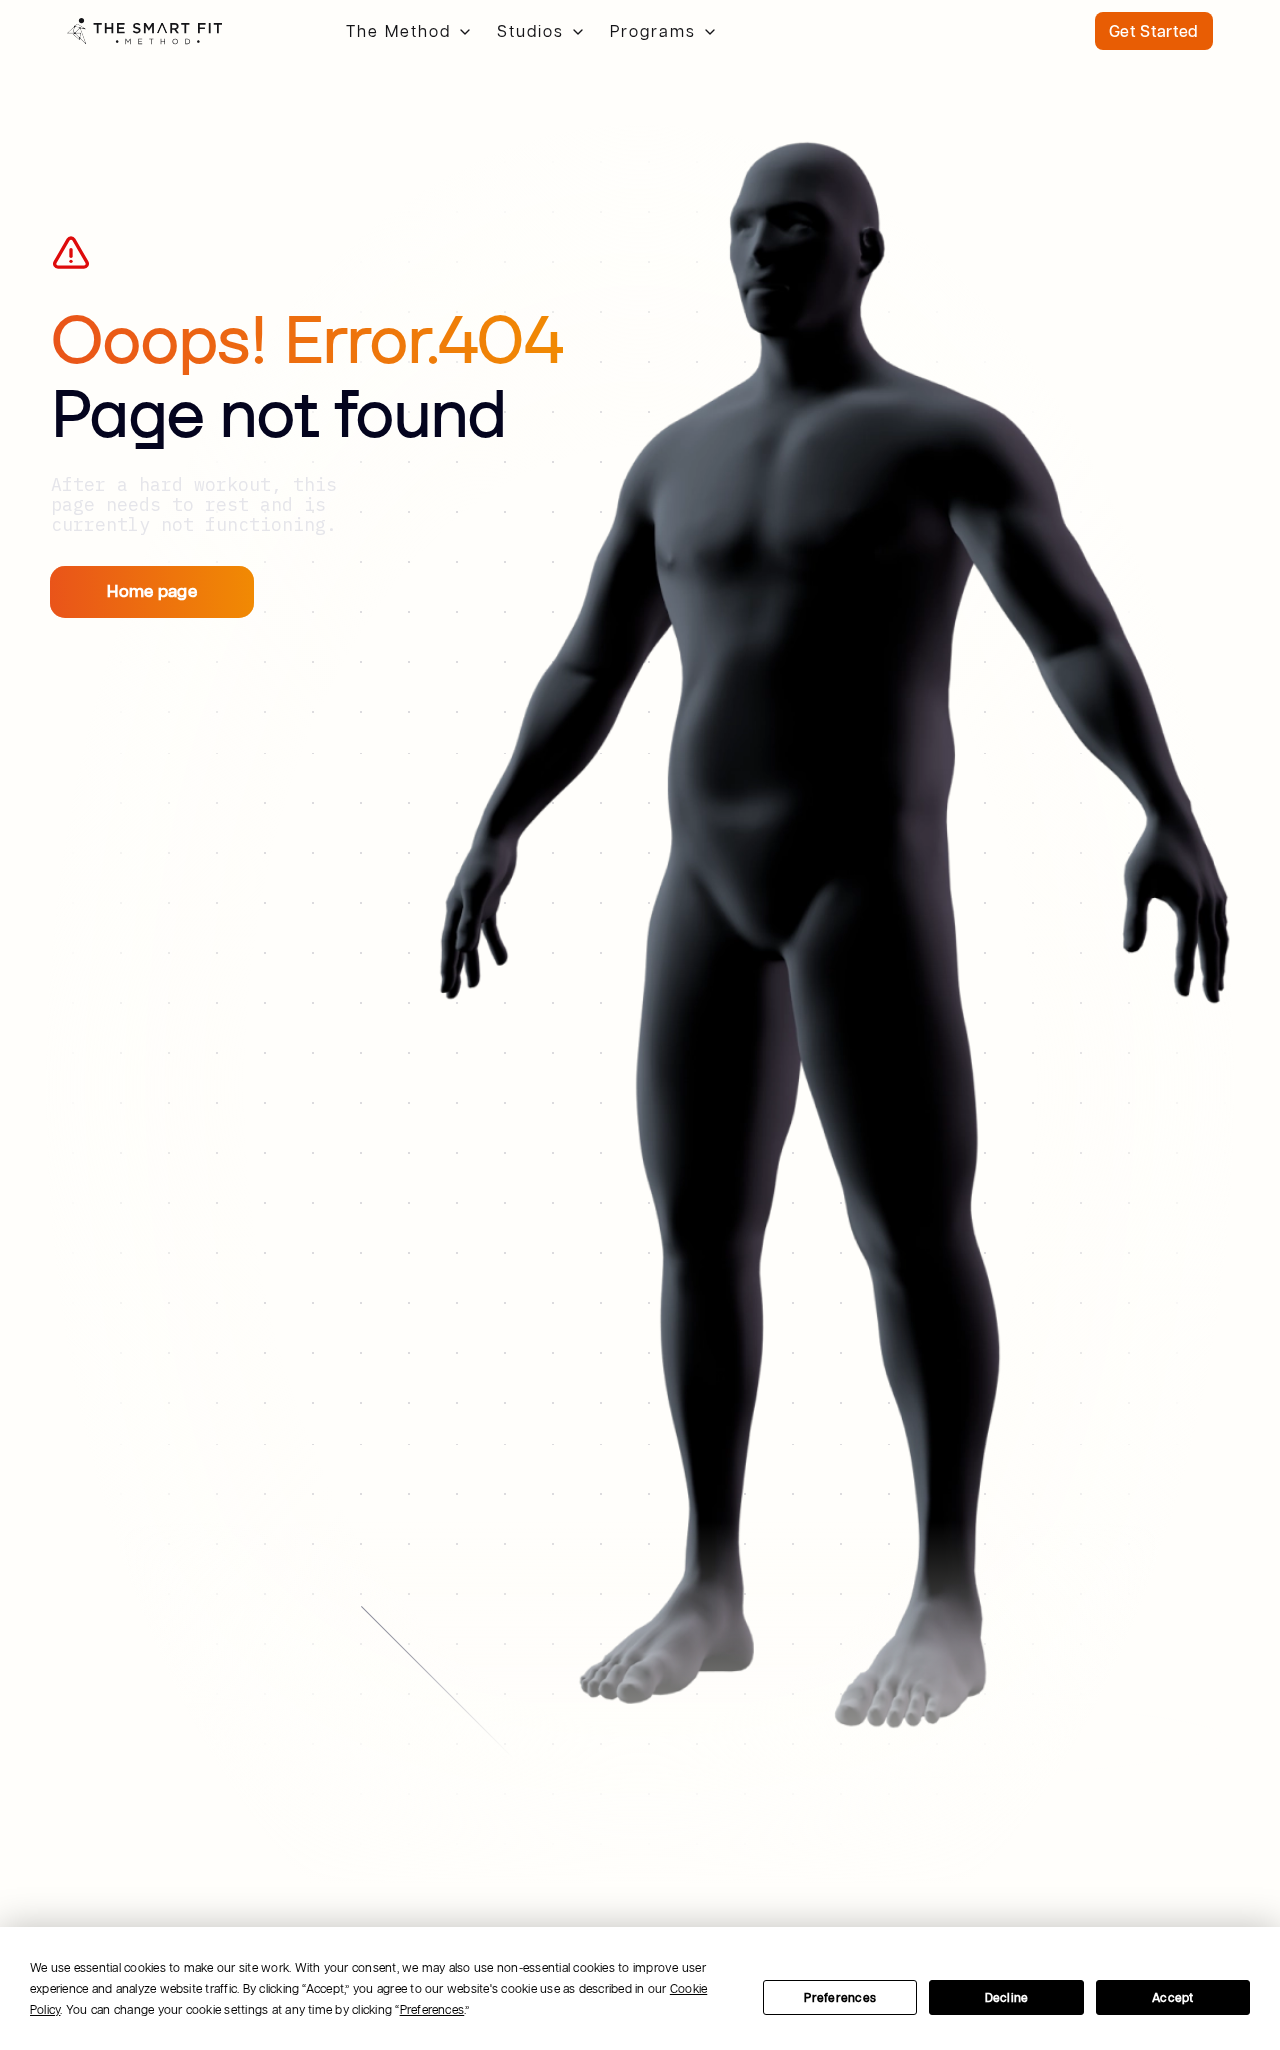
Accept (1172, 1997)
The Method (398, 31)
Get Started (1154, 31)
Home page (152, 591)
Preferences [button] (432, 2009)
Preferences (840, 1997)
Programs (653, 31)
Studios (530, 31)
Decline (1007, 1997)
